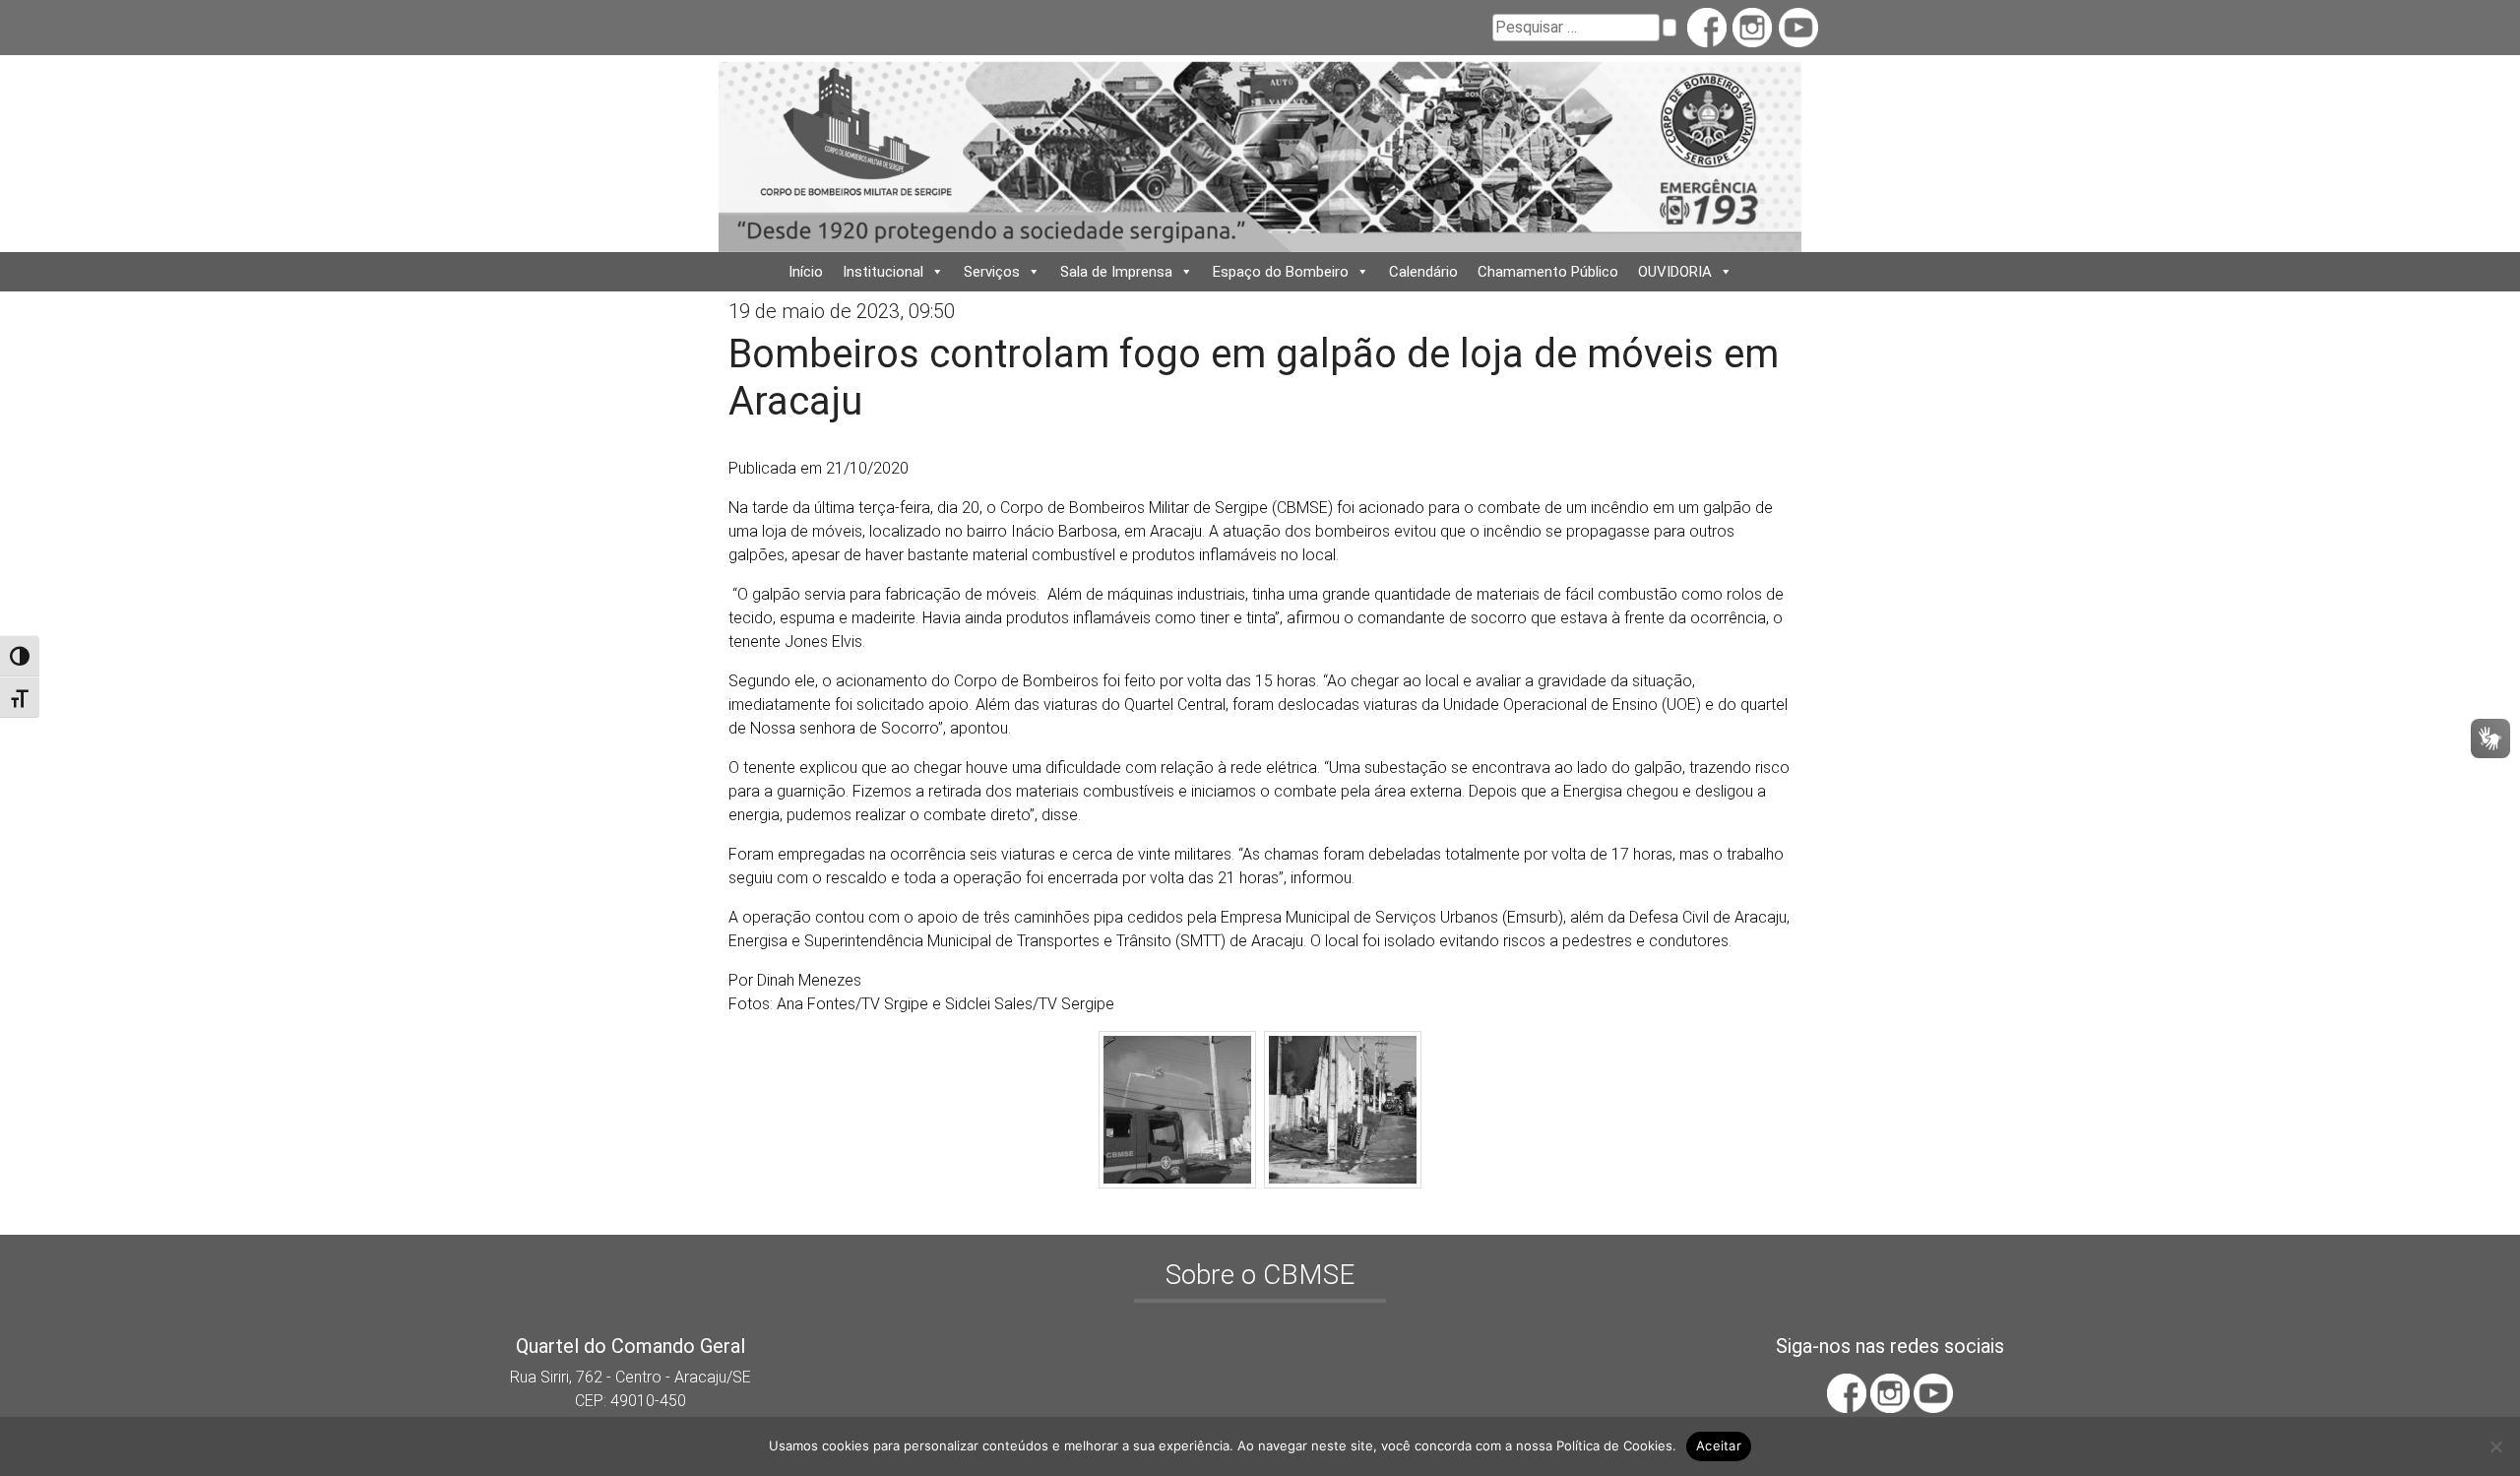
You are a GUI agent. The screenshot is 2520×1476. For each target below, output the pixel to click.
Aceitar (1719, 1445)
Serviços (992, 272)
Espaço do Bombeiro (1281, 272)
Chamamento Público (1548, 272)
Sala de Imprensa (1116, 272)
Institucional (883, 272)
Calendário (1423, 272)
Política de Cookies (1614, 1445)
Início (806, 272)
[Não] (2495, 1446)
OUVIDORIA (1675, 272)
